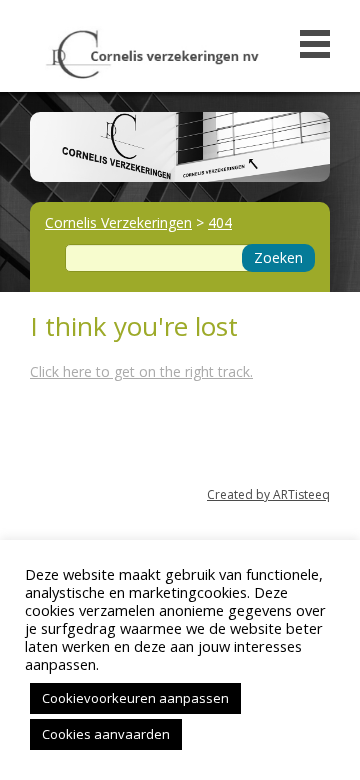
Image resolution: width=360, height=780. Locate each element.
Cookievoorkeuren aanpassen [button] (135, 698)
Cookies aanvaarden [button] (106, 734)
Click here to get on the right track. (141, 371)
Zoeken (278, 257)
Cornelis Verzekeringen (118, 222)
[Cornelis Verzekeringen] (152, 49)
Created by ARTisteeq (268, 494)
